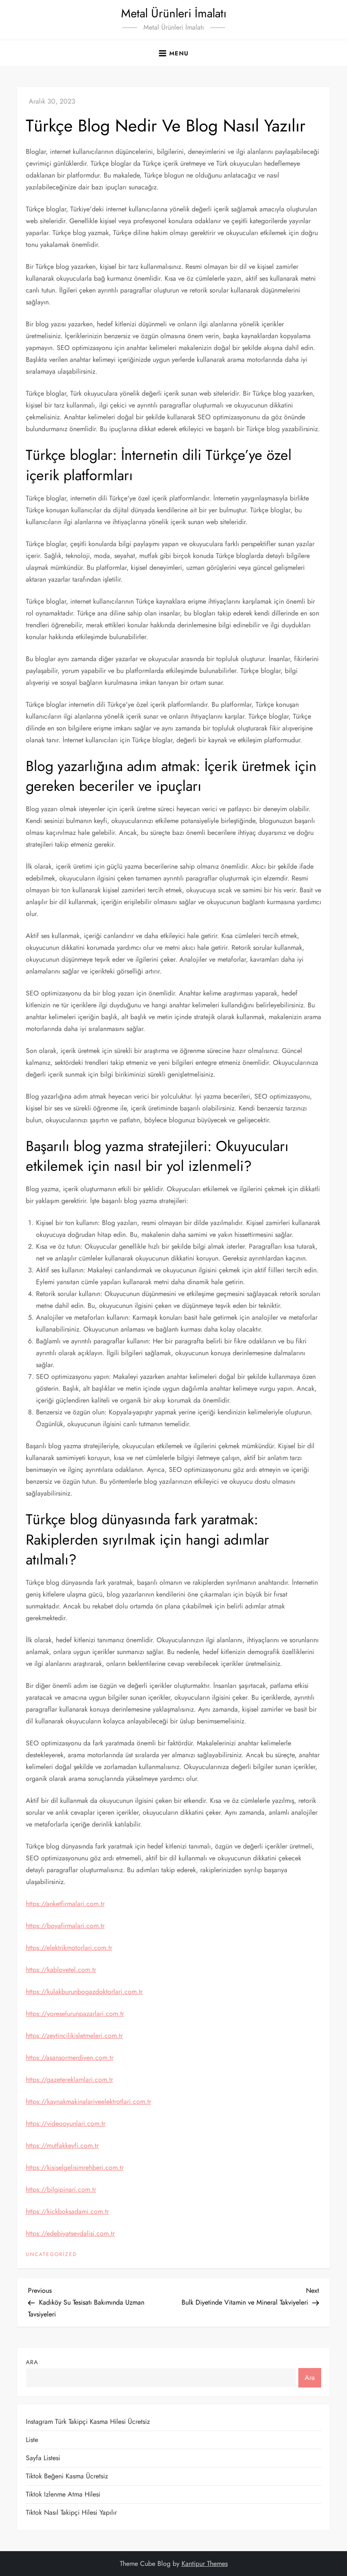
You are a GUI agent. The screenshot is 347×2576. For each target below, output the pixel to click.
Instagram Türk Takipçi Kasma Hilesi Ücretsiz (88, 2421)
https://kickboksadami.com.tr (67, 2211)
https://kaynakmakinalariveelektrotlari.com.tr (88, 2102)
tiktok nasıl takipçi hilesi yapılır (71, 2512)
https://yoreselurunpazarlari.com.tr (75, 2014)
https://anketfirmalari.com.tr (65, 1904)
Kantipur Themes (205, 2564)
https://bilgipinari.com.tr (61, 2189)
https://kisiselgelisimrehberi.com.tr (75, 2167)
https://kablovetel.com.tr (61, 1970)
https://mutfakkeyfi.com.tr (62, 2145)
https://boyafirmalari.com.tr (65, 1926)
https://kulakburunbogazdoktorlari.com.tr (84, 1992)
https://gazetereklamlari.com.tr (69, 2080)
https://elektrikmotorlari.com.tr (69, 1948)
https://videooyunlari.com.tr (66, 2123)
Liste (32, 2440)
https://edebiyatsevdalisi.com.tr (70, 2233)
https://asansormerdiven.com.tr (70, 2058)
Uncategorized (51, 2255)
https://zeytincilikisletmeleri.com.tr (74, 2036)
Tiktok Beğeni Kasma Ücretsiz (67, 2476)
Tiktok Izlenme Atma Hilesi (63, 2494)
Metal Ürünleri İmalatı (174, 13)
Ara (32, 2362)
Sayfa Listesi (43, 2458)
